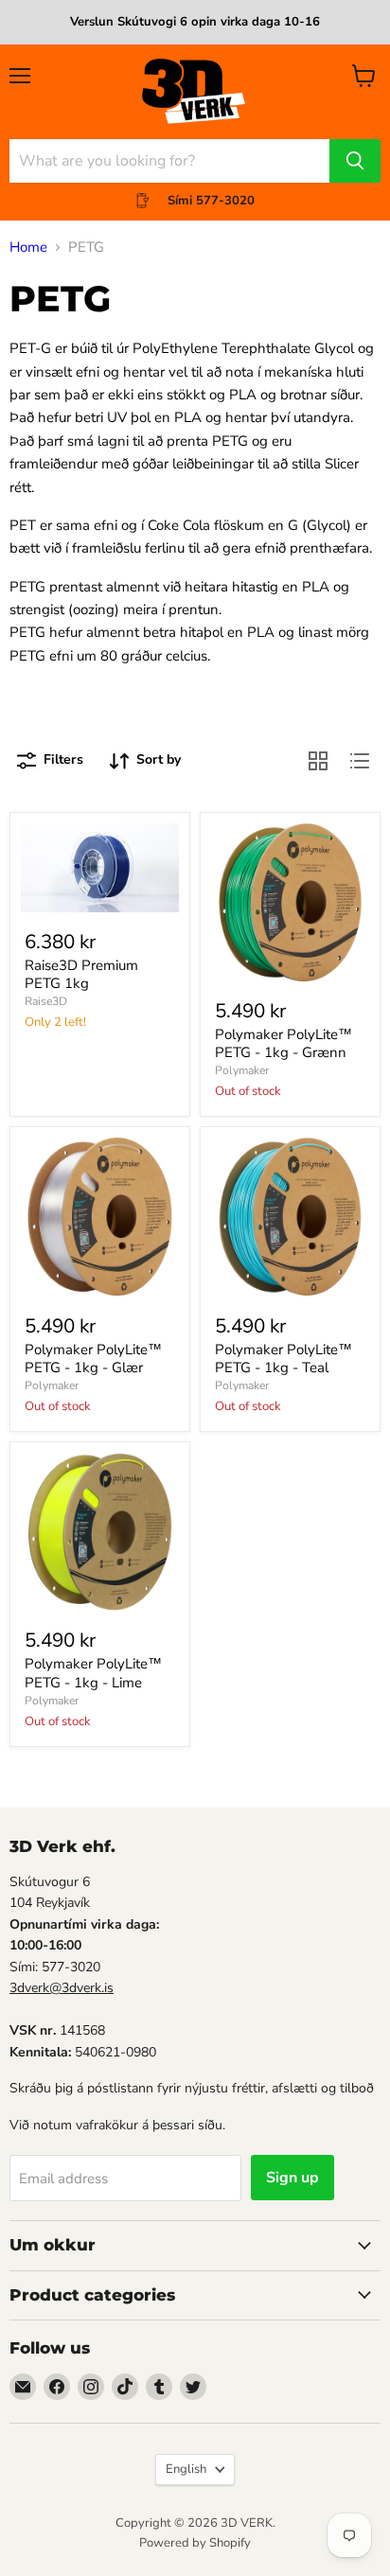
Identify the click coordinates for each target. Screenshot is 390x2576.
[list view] (360, 761)
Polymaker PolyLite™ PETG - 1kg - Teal (284, 1359)
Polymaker (242, 1070)
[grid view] (318, 761)
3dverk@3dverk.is (62, 1988)
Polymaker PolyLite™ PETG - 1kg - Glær (93, 1359)
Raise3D (46, 1001)
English (186, 2469)
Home (28, 247)
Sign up (292, 2178)
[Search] (355, 161)
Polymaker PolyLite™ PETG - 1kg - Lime (93, 1673)
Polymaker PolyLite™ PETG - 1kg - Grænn (284, 1044)
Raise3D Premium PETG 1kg (81, 975)
